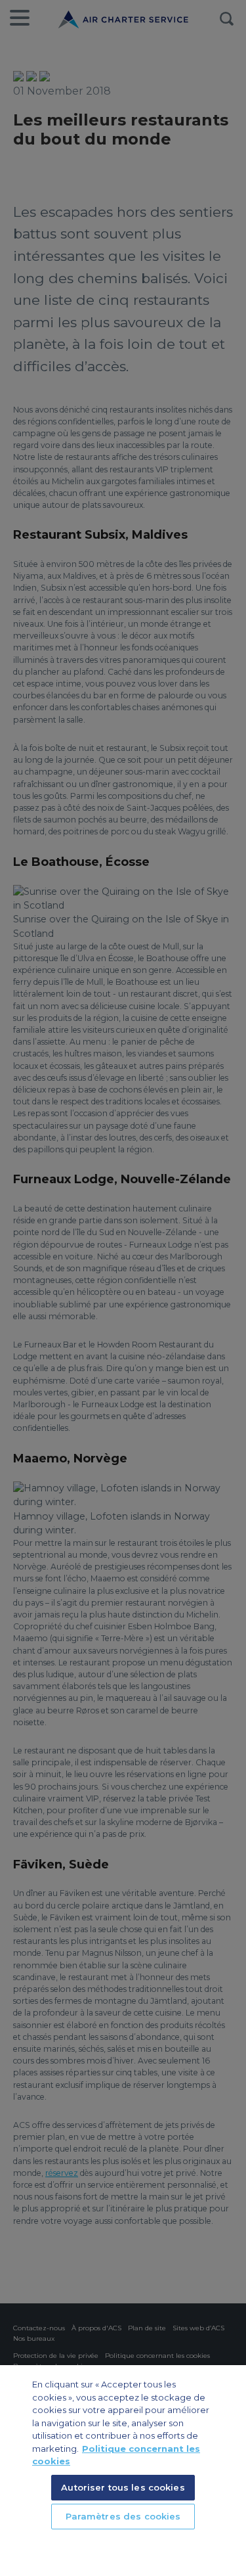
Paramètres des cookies (123, 2516)
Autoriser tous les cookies (123, 2487)
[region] (123, 2471)
